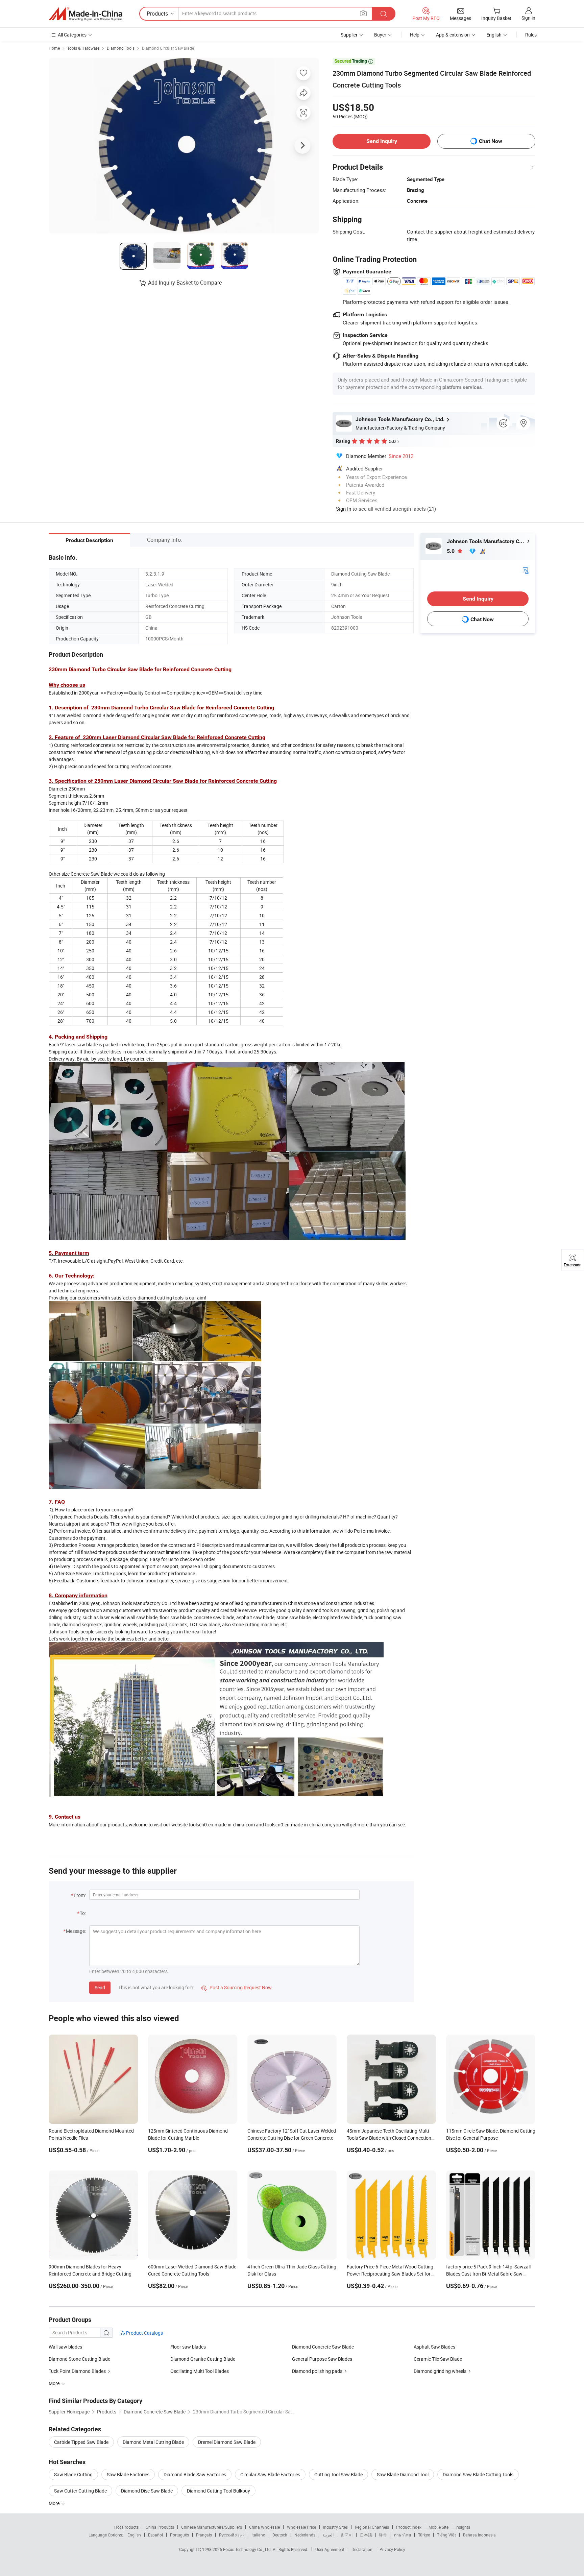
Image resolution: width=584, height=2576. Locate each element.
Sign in (528, 18)
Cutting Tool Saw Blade (338, 2474)
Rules (531, 35)
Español (155, 2535)
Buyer (380, 35)
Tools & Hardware (83, 48)
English (134, 2535)
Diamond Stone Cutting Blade (79, 2359)
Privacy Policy (392, 2549)
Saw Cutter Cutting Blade (80, 2491)
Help (415, 35)
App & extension (453, 35)
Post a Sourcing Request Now (237, 1987)
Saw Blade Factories (128, 2474)
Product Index (409, 2527)
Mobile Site (439, 2527)
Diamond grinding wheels (440, 2371)
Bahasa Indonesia (479, 2535)
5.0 (451, 551)
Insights (463, 2527)
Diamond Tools (121, 48)
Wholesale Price (301, 2527)
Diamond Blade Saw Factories (195, 2474)
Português (179, 2535)
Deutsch (280, 2535)
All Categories (72, 35)
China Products (160, 2527)
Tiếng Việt (446, 2535)
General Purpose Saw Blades (322, 2359)
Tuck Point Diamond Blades (77, 2371)
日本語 (366, 2535)
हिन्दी (383, 2535)
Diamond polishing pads (317, 2371)
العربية (328, 2535)
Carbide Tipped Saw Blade (81, 2442)
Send (100, 1987)
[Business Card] (526, 570)
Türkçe (424, 2535)
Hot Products (126, 2527)
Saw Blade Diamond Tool (403, 2474)
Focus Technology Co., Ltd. (248, 2549)
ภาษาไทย (402, 2535)
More (55, 2503)
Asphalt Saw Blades (434, 2347)
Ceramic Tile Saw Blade (438, 2359)
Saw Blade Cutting (73, 2474)
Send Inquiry (382, 141)
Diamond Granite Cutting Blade (203, 2359)
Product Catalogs (144, 2333)
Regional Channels (372, 2527)
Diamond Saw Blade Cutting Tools (478, 2474)
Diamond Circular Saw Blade (168, 48)
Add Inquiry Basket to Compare (185, 283)
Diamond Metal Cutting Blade (153, 2442)
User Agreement (330, 2549)
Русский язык (232, 2535)
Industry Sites (335, 2527)
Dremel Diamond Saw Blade (227, 2442)
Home (54, 48)
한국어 (347, 2535)
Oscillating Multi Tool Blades (200, 2371)
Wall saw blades (65, 2347)
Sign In (344, 509)
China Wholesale (264, 2527)
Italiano (258, 2535)
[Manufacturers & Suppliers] (86, 14)
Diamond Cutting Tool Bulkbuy (218, 2491)
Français (204, 2535)
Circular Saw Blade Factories (270, 2474)
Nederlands (305, 2535)
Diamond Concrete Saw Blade (323, 2347)
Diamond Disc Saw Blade (147, 2491)
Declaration (362, 2549)
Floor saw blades (188, 2347)
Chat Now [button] (491, 141)
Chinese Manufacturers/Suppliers (212, 2527)
